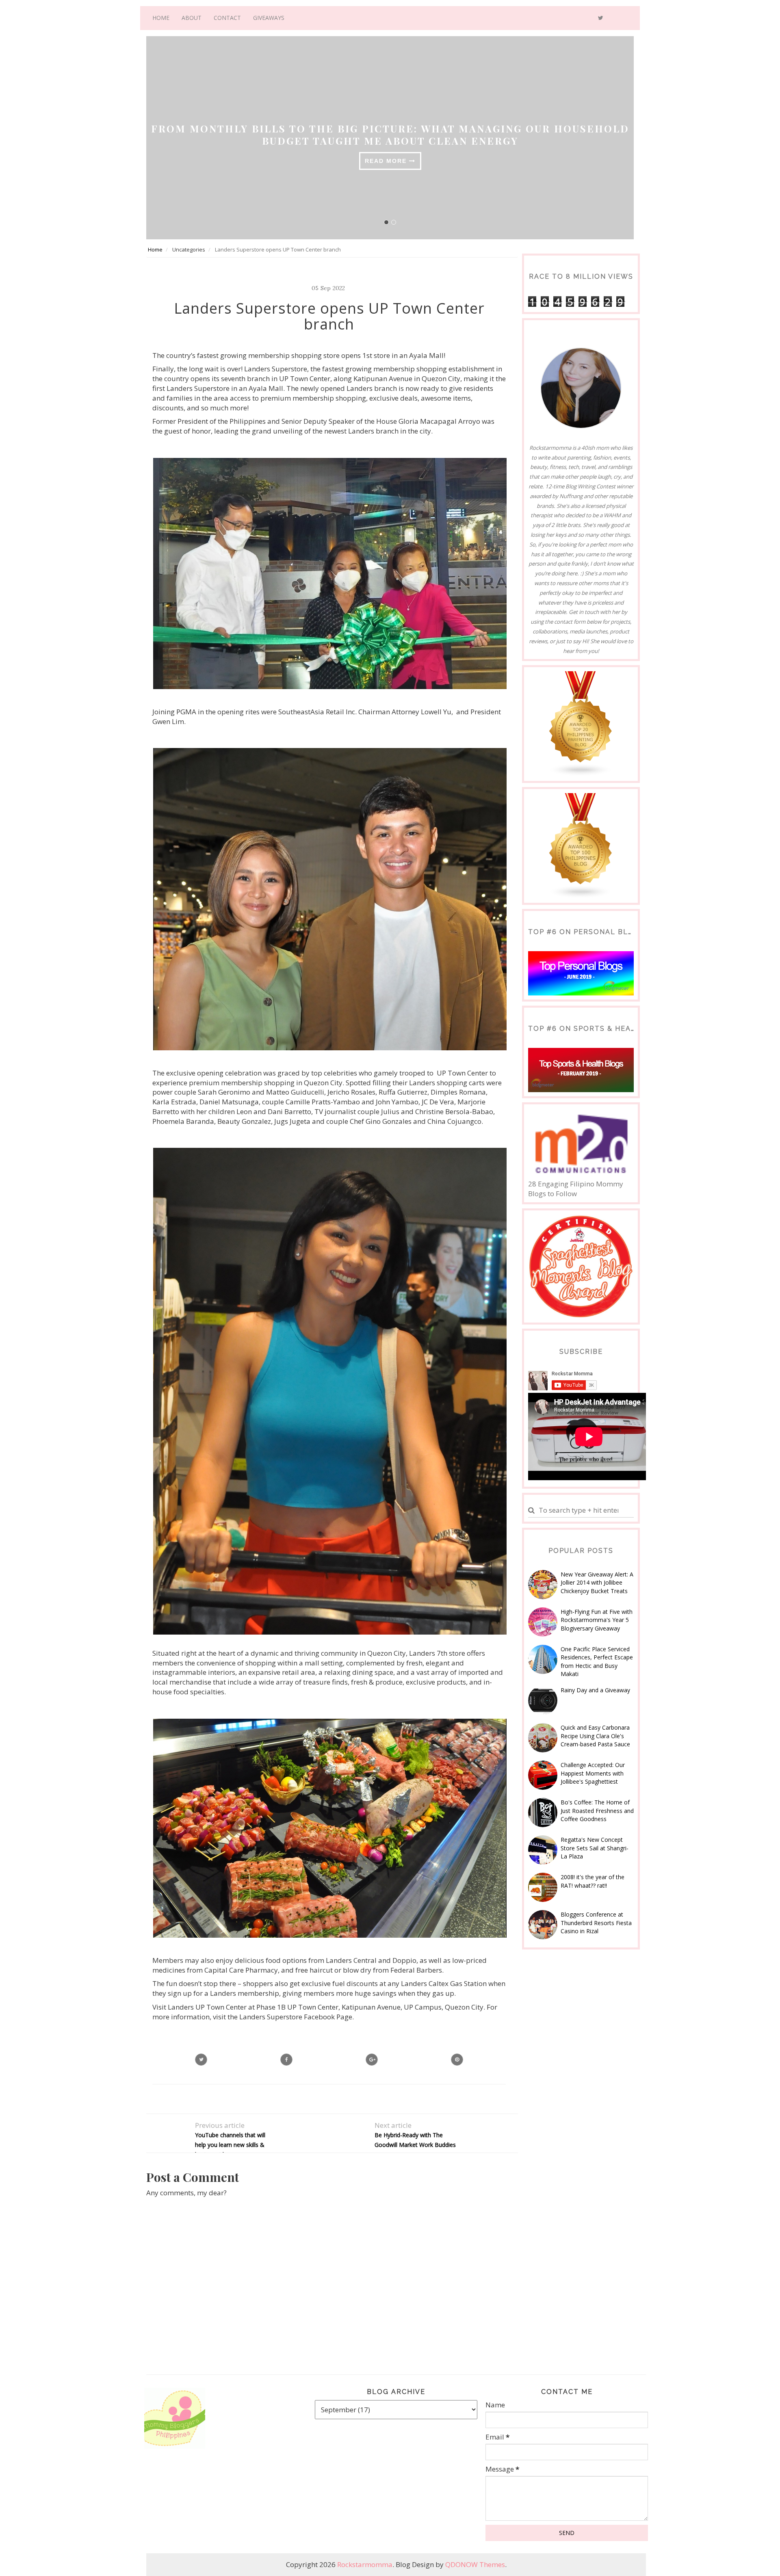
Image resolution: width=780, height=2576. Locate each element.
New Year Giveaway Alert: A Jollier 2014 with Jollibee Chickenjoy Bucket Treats (597, 1583)
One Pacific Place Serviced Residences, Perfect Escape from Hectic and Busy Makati (597, 1661)
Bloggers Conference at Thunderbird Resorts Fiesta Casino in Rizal (596, 1923)
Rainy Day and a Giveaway (595, 1690)
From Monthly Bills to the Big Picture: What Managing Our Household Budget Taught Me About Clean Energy (390, 134)
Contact (227, 18)
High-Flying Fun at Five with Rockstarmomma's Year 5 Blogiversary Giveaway (597, 1620)
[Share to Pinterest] (457, 2060)
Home (161, 18)
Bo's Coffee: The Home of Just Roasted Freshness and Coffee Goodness (597, 1811)
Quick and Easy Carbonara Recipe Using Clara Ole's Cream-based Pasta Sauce (595, 1736)
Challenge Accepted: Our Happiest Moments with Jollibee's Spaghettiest (593, 1773)
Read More (387, 161)
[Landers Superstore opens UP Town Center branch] (372, 2060)
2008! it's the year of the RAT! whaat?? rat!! (593, 1881)
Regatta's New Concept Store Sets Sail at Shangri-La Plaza (595, 1848)
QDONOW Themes (475, 2564)
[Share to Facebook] (286, 2060)
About (192, 18)
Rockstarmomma (365, 2564)
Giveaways (269, 18)
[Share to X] (201, 2060)
